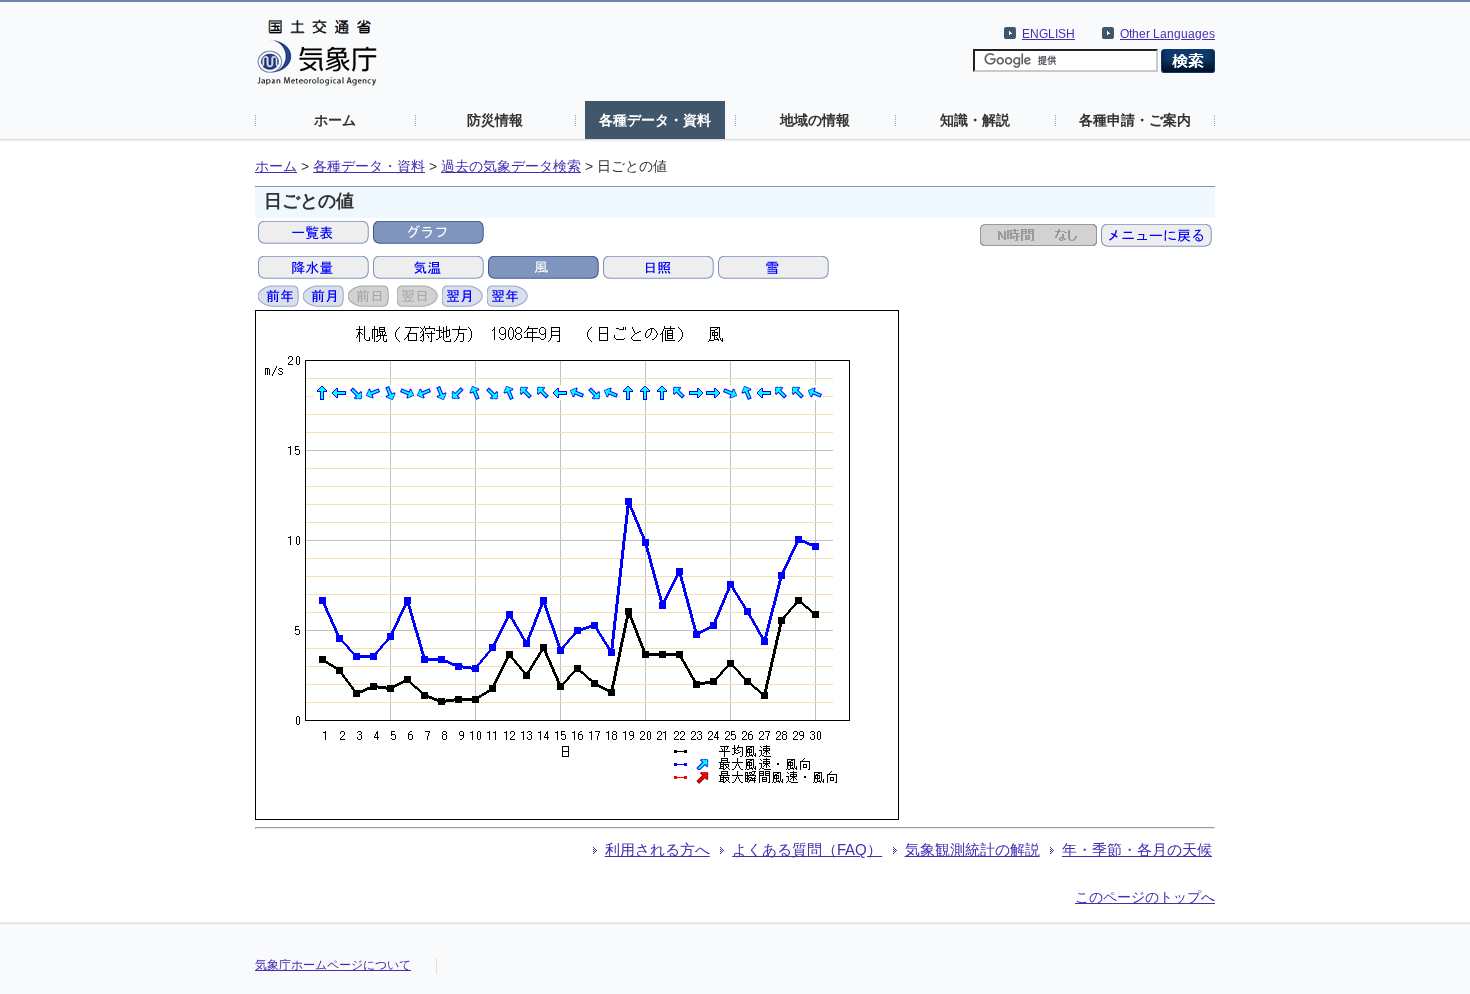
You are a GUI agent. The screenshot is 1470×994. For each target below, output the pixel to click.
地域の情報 (815, 120)
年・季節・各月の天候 (1137, 849)
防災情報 (495, 120)
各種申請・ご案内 (1135, 120)
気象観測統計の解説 (972, 849)
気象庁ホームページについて (333, 965)
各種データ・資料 (655, 120)
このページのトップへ (1145, 897)
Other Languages (1167, 34)
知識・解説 (975, 120)
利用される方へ (657, 849)
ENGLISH (1048, 34)
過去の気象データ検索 (511, 166)
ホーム (335, 120)
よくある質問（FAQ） (807, 849)
